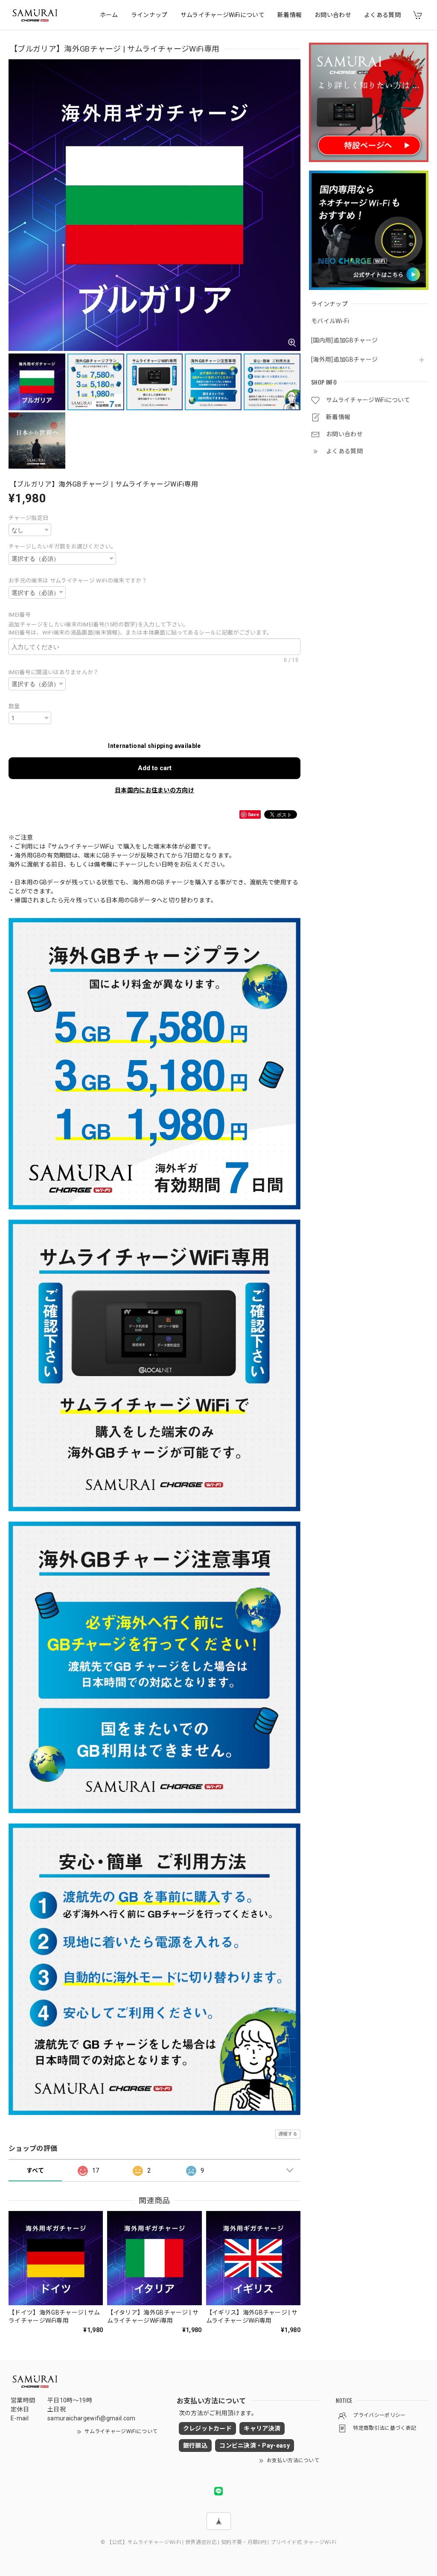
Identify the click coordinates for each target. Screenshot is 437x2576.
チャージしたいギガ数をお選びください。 (63, 546)
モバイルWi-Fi (330, 321)
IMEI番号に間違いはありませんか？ (54, 672)
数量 (14, 706)
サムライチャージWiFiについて (223, 15)
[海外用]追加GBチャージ (344, 359)
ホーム (109, 15)
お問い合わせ (333, 15)
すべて (35, 2170)
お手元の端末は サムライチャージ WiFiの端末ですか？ (78, 581)
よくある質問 (382, 15)
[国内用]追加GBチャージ (344, 340)
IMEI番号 (22, 615)
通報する (288, 2134)
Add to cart (155, 768)
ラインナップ (149, 15)
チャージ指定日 (28, 518)
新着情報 (290, 15)
